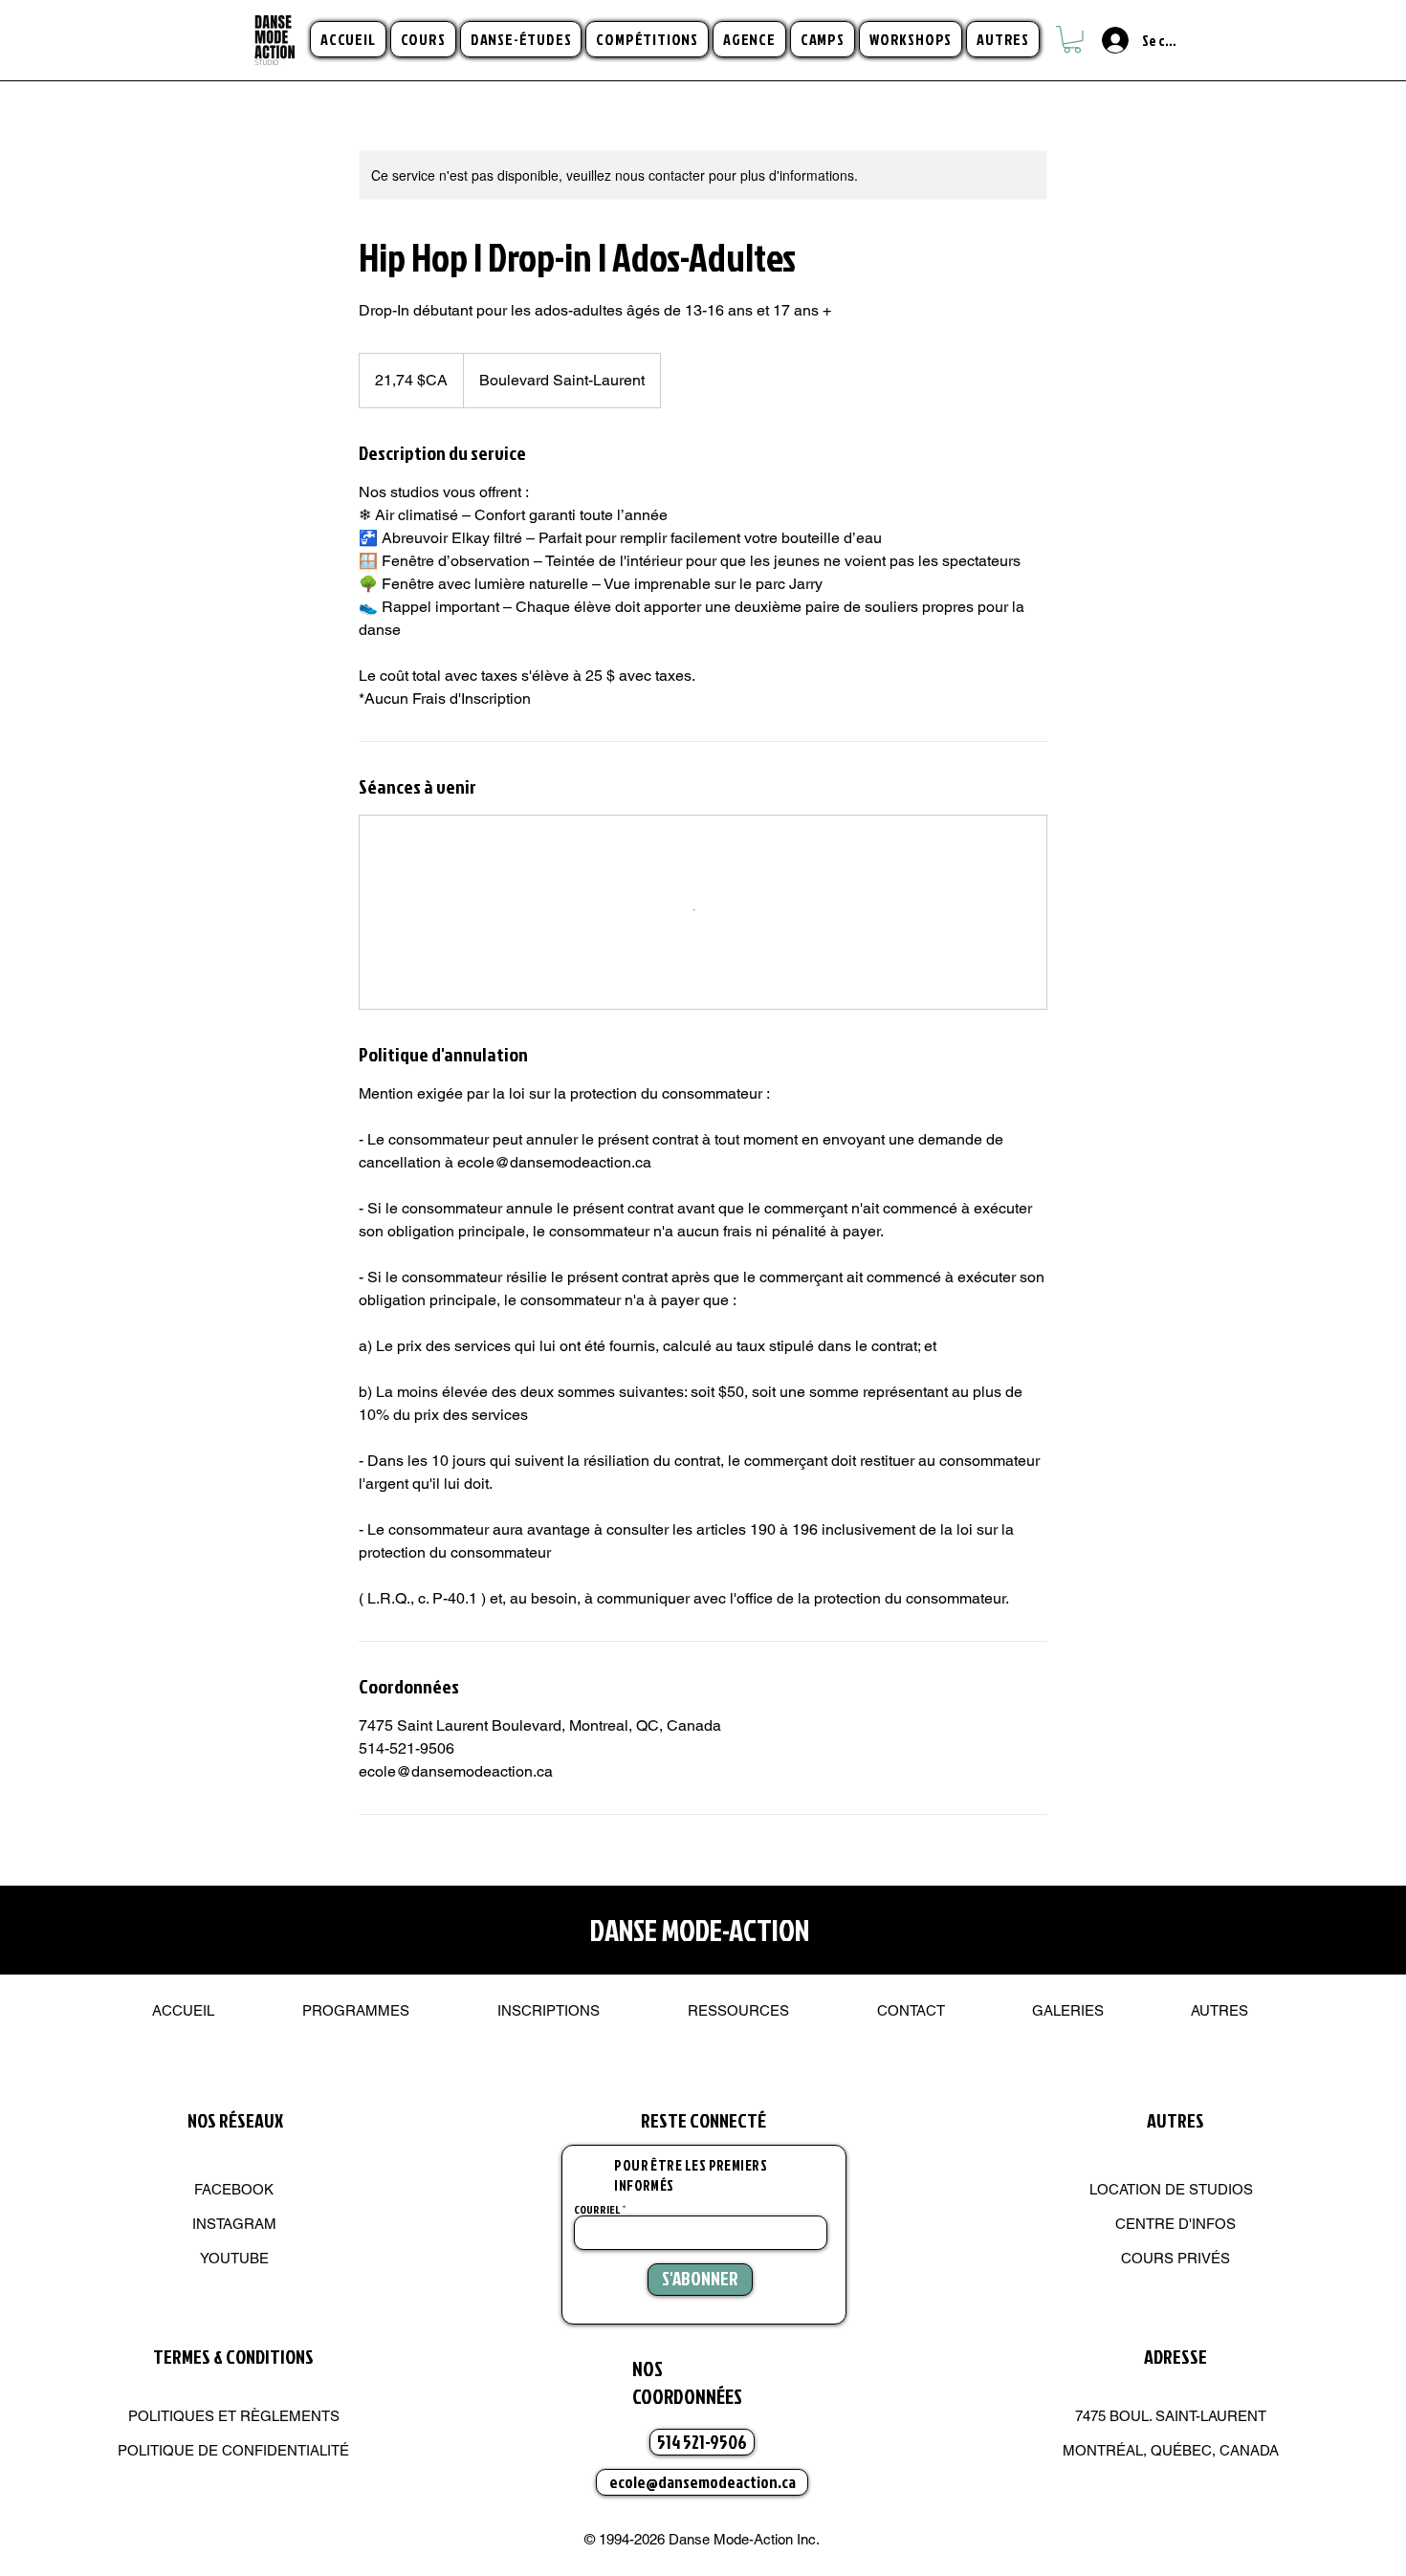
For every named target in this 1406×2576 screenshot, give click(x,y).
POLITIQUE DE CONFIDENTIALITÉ (233, 2450)
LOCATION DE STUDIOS (1171, 2189)
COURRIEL (597, 2210)
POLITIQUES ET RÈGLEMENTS (234, 2416)
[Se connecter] (1104, 40)
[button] (423, 39)
